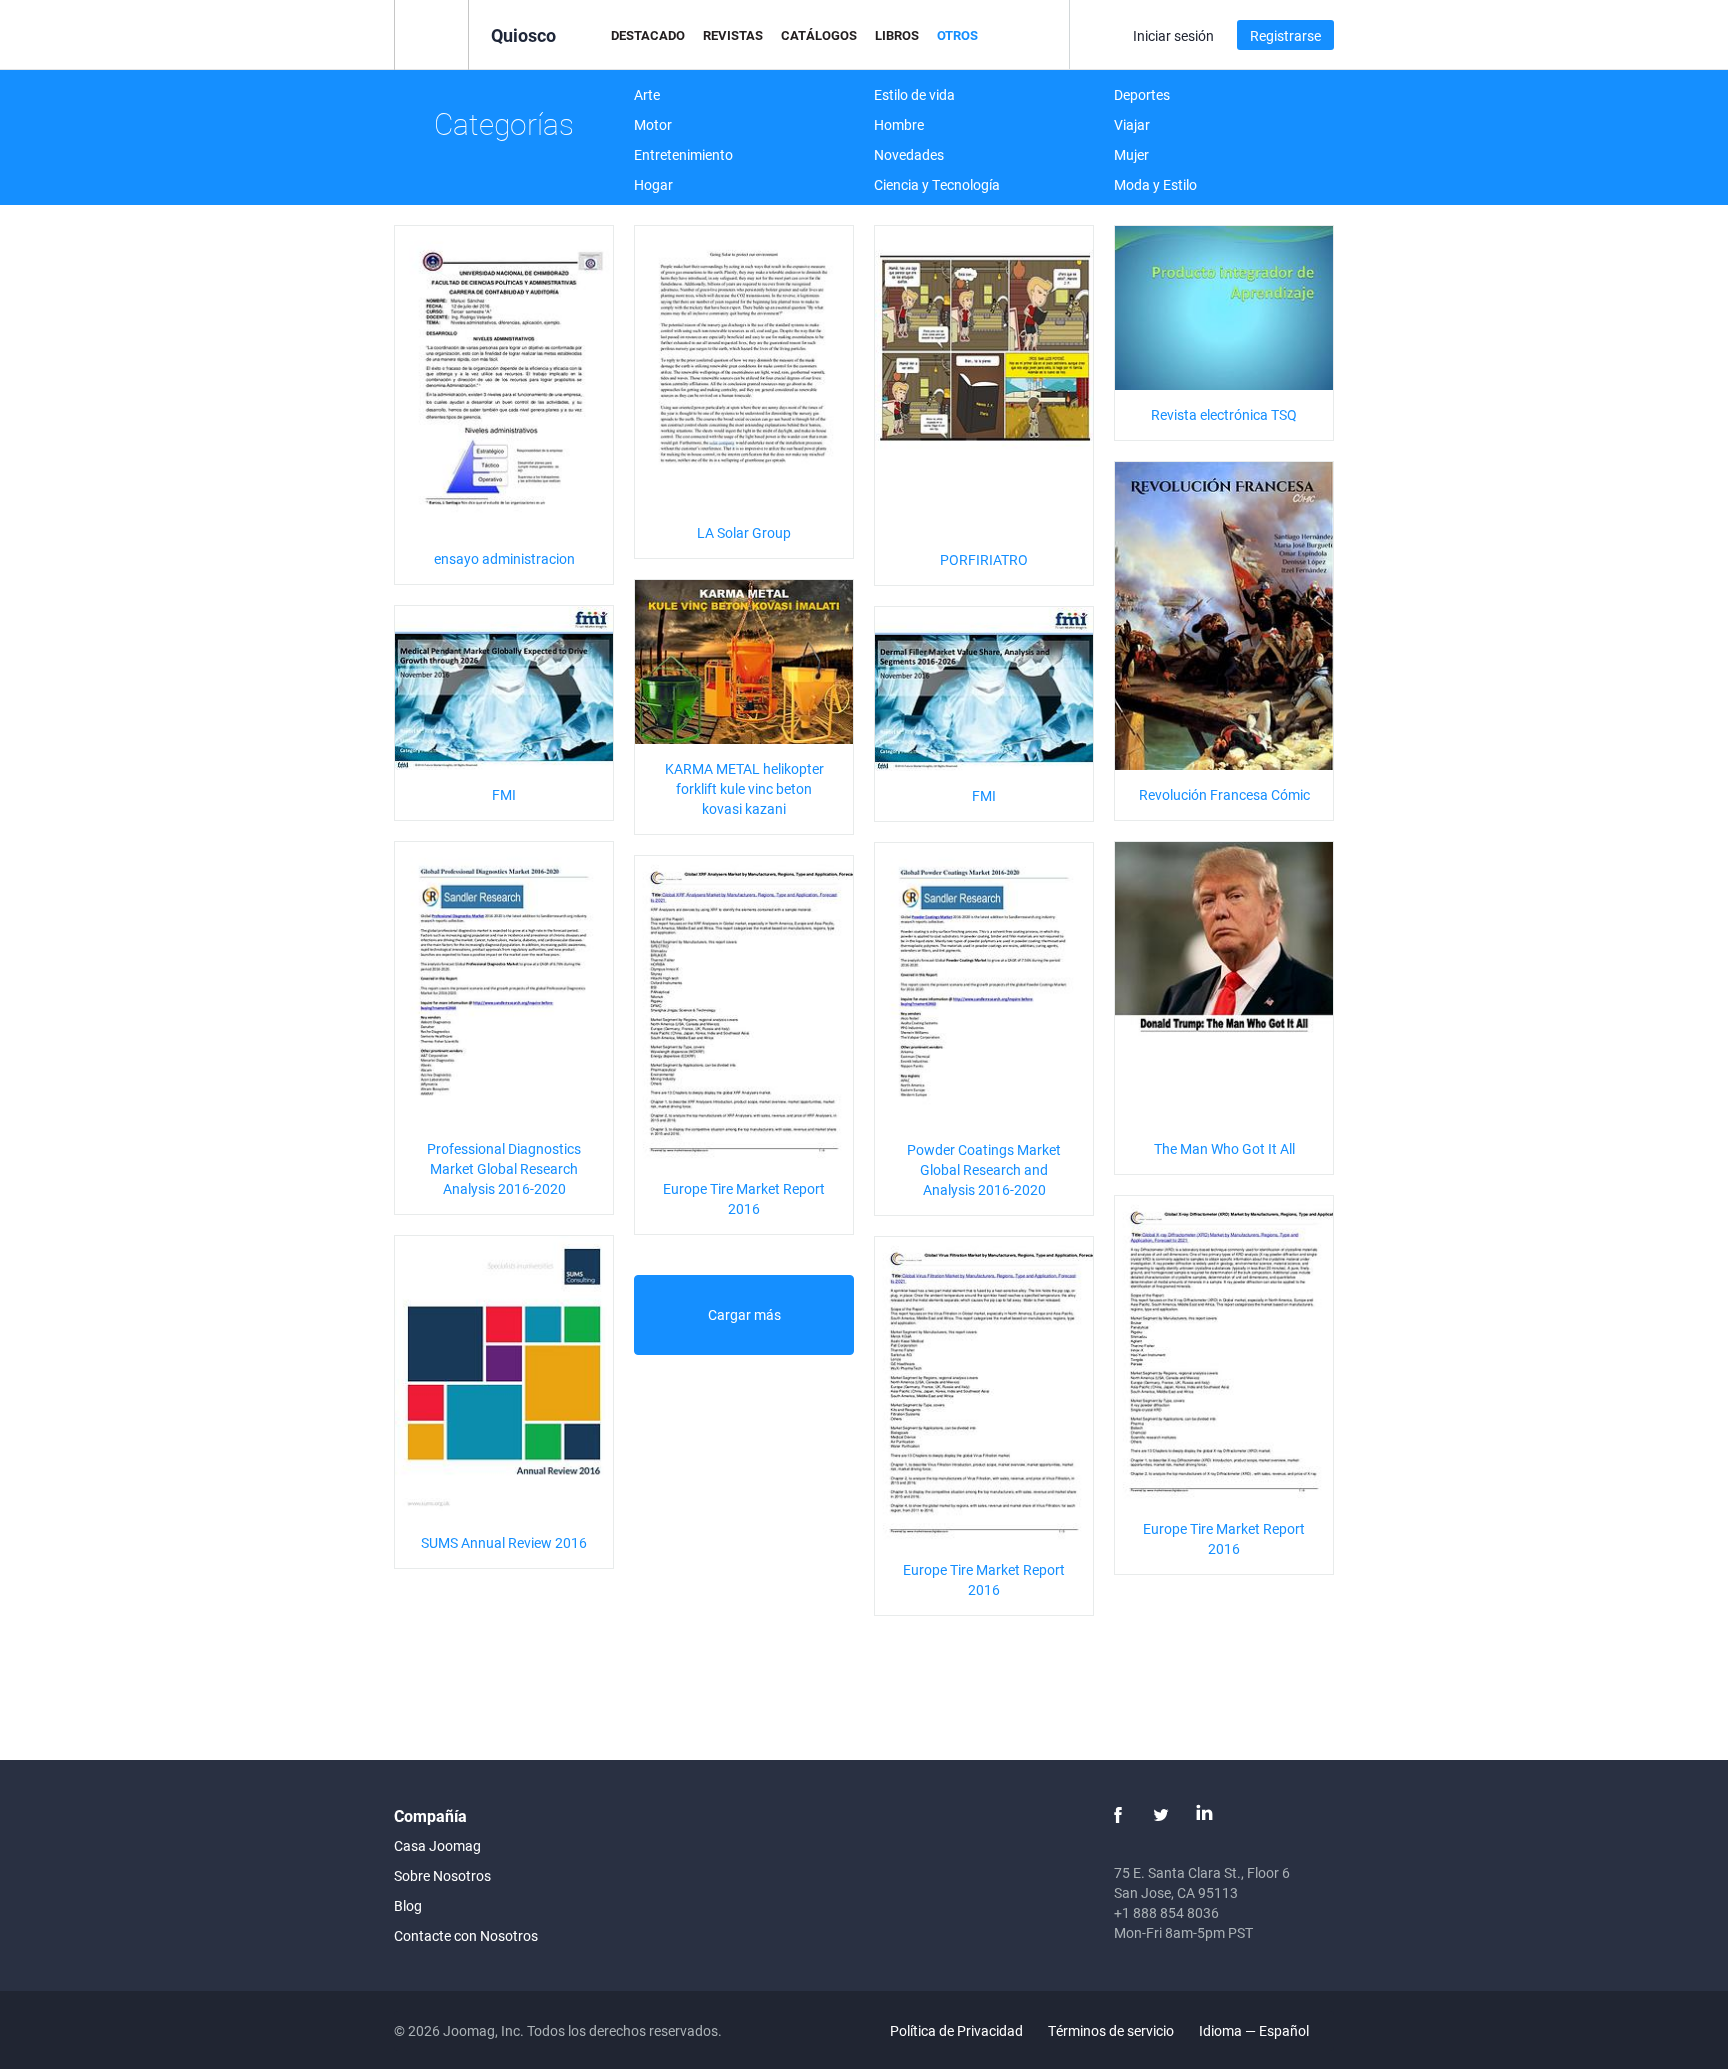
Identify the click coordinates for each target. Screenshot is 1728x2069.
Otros (957, 35)
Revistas (733, 35)
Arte (647, 94)
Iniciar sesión (1173, 35)
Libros (897, 35)
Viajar (1132, 124)
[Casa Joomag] (431, 33)
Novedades (909, 154)
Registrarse (1285, 35)
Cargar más (744, 1314)
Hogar (653, 184)
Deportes (1142, 94)
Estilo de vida (914, 94)
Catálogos (819, 35)
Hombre (899, 124)
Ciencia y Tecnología (937, 184)
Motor (653, 124)
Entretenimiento (683, 154)
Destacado (648, 35)
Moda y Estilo (1155, 184)
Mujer (1131, 154)
